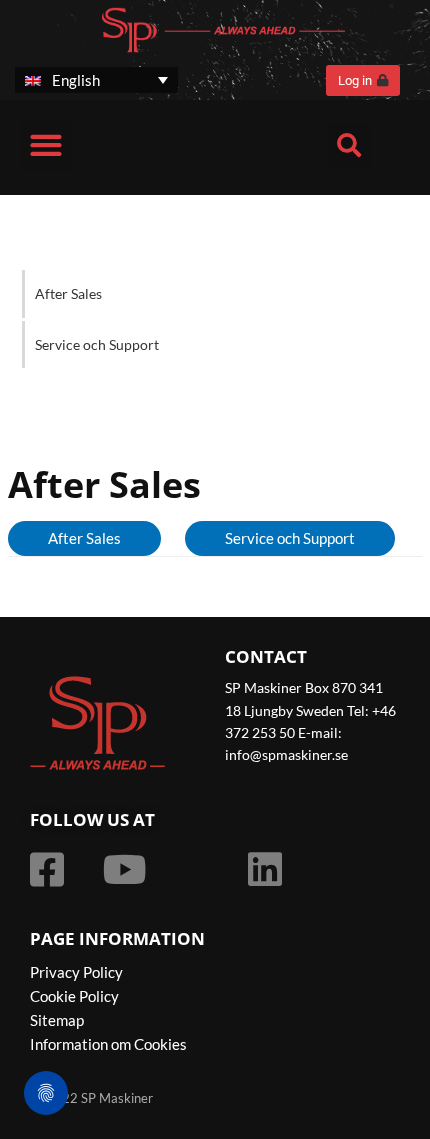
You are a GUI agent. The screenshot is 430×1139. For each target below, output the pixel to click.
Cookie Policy (74, 996)
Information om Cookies (108, 1044)
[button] (45, 145)
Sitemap (57, 1020)
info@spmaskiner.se (286, 754)
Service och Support (97, 344)
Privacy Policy (76, 972)
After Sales (68, 293)
